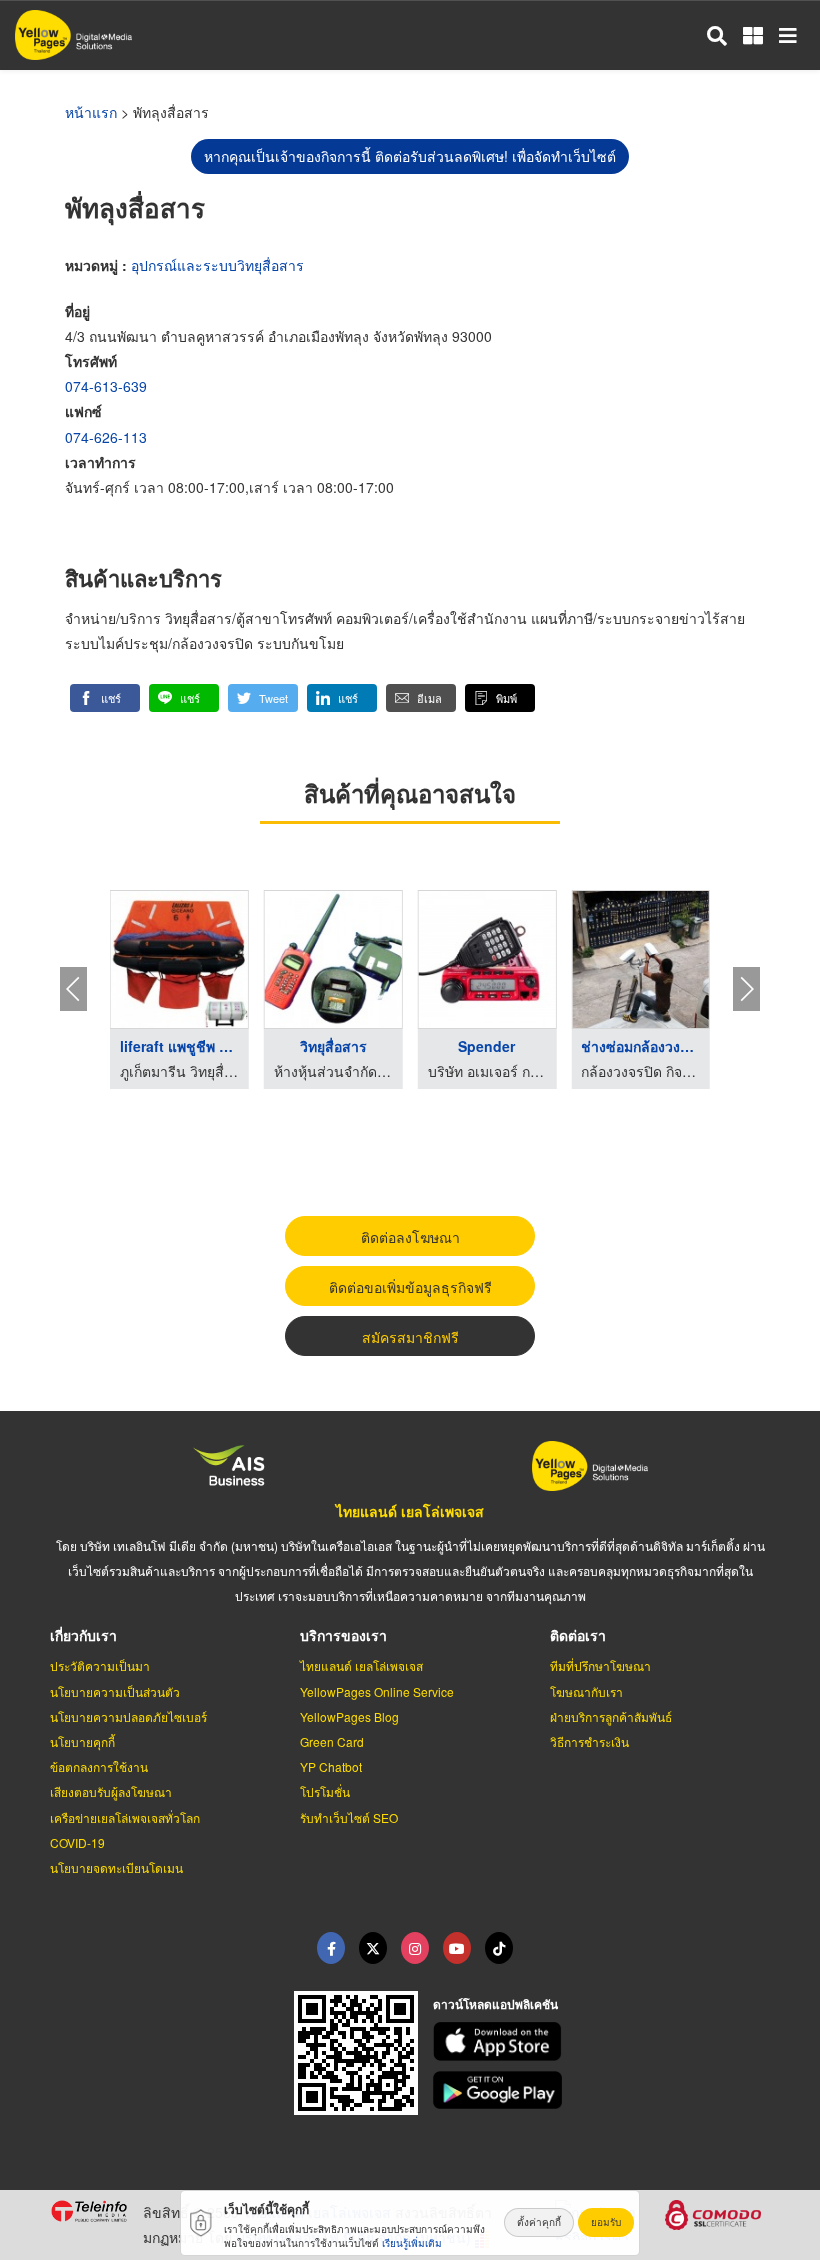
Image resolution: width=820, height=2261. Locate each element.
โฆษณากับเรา (586, 1691)
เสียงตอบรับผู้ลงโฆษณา (111, 1791)
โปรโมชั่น (325, 1791)
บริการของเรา (343, 1635)
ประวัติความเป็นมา (100, 1665)
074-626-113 (106, 437)
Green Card (332, 1741)
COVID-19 (77, 1842)
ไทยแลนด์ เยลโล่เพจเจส (410, 1511)
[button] (105, 698)
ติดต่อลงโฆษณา (410, 1237)
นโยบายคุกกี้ (82, 1741)
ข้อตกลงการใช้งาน (99, 1766)
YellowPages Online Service (377, 1691)
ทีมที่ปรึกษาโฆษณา (600, 1665)
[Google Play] (602, 2090)
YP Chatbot (331, 1766)
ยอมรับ (606, 2222)
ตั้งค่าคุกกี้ (539, 2222)
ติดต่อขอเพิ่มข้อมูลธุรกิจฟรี (410, 1287)
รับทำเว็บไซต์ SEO (349, 1817)
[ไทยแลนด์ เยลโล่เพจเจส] (373, 1948)
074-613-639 (106, 386)
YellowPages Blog (349, 1716)
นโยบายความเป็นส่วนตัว (115, 1691)
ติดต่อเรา (578, 1635)
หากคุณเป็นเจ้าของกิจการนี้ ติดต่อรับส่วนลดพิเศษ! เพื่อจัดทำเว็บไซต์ (410, 156)
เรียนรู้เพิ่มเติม (412, 2243)
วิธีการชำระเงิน (589, 1741)
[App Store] (602, 2041)
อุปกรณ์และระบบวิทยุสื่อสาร (217, 265)
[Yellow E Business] (331, 1948)
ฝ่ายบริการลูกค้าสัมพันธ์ (611, 1716)
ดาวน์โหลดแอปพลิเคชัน (495, 2004)
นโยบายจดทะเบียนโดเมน (116, 1867)
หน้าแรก (91, 112)
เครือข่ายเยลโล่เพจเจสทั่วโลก (125, 1817)
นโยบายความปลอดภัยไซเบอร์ (128, 1716)
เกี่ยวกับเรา (83, 1635)
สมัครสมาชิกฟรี (410, 1337)
